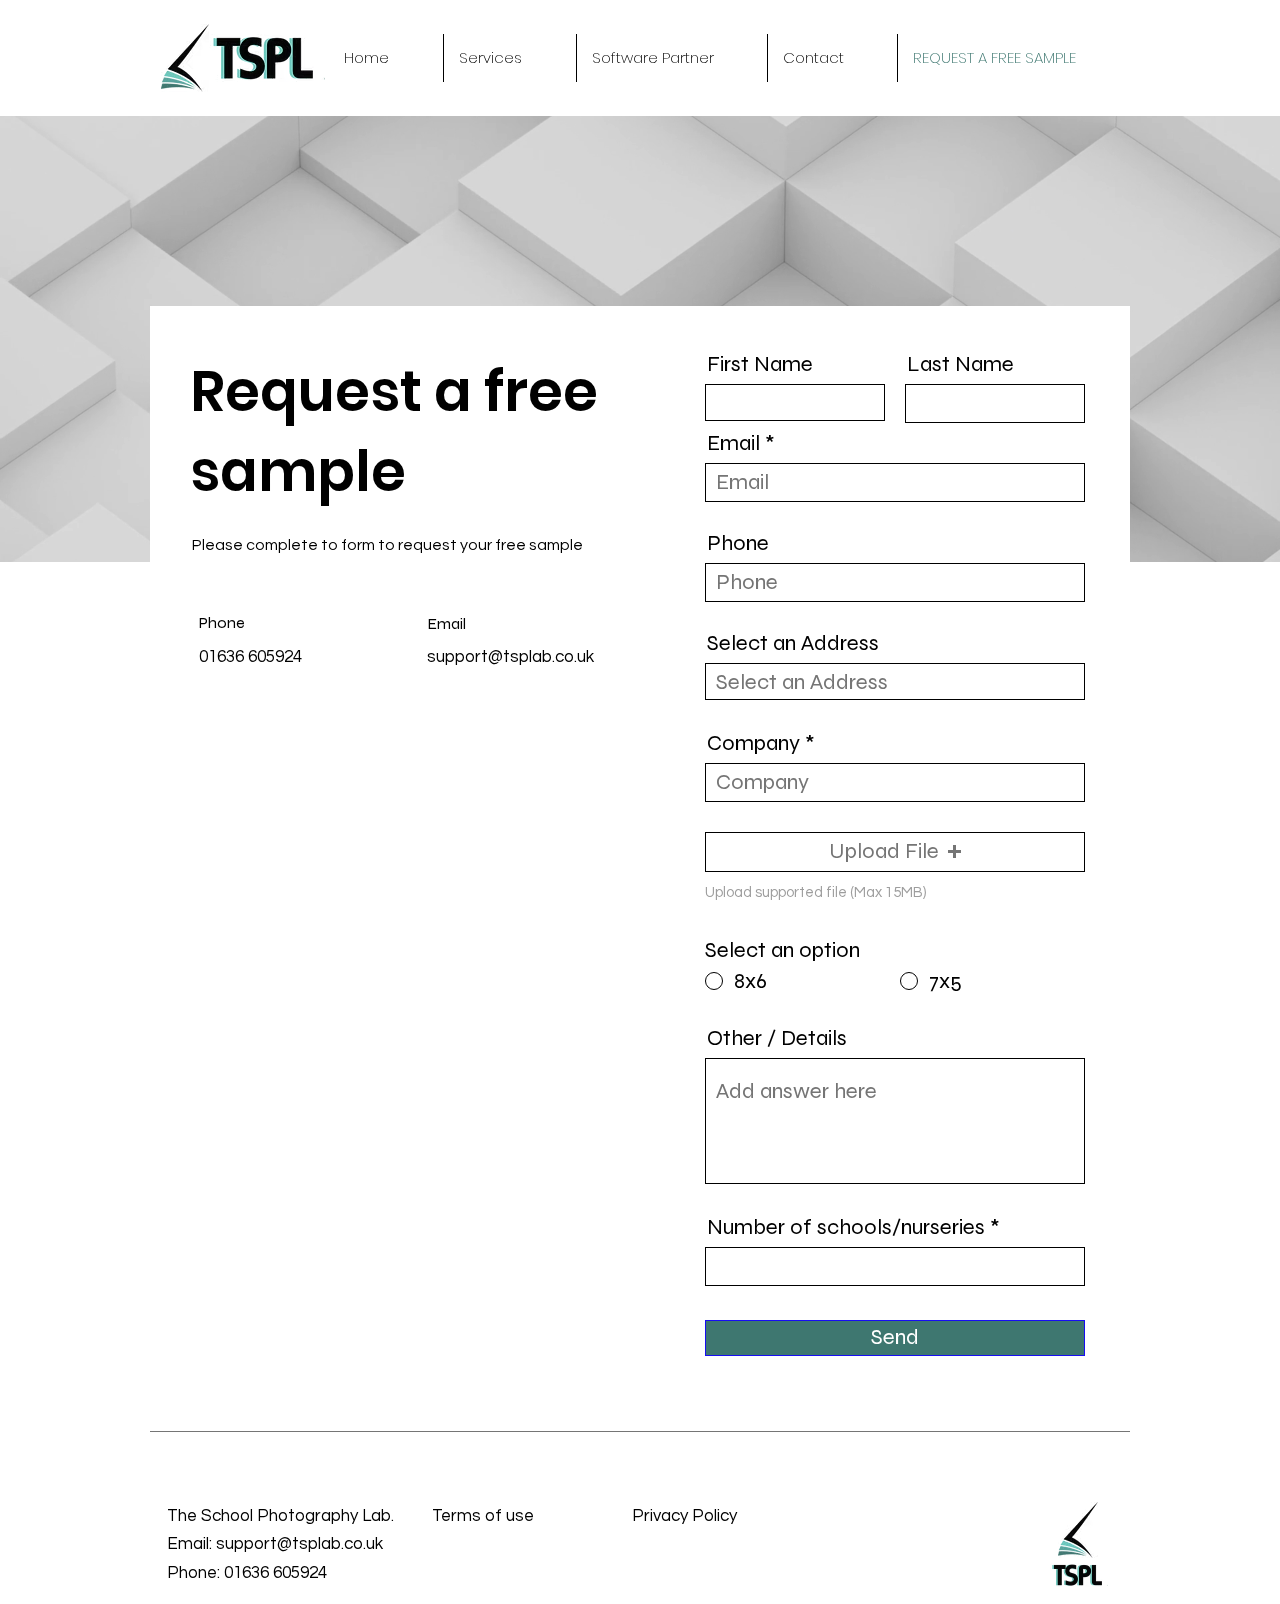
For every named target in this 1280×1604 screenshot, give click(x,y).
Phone (738, 543)
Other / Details (777, 1038)
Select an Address (793, 643)
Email (733, 443)
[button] (510, 58)
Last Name (960, 364)
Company (753, 743)
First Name (760, 364)
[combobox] (895, 681)
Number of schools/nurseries (846, 1227)
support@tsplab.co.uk (510, 657)
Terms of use (483, 1516)
